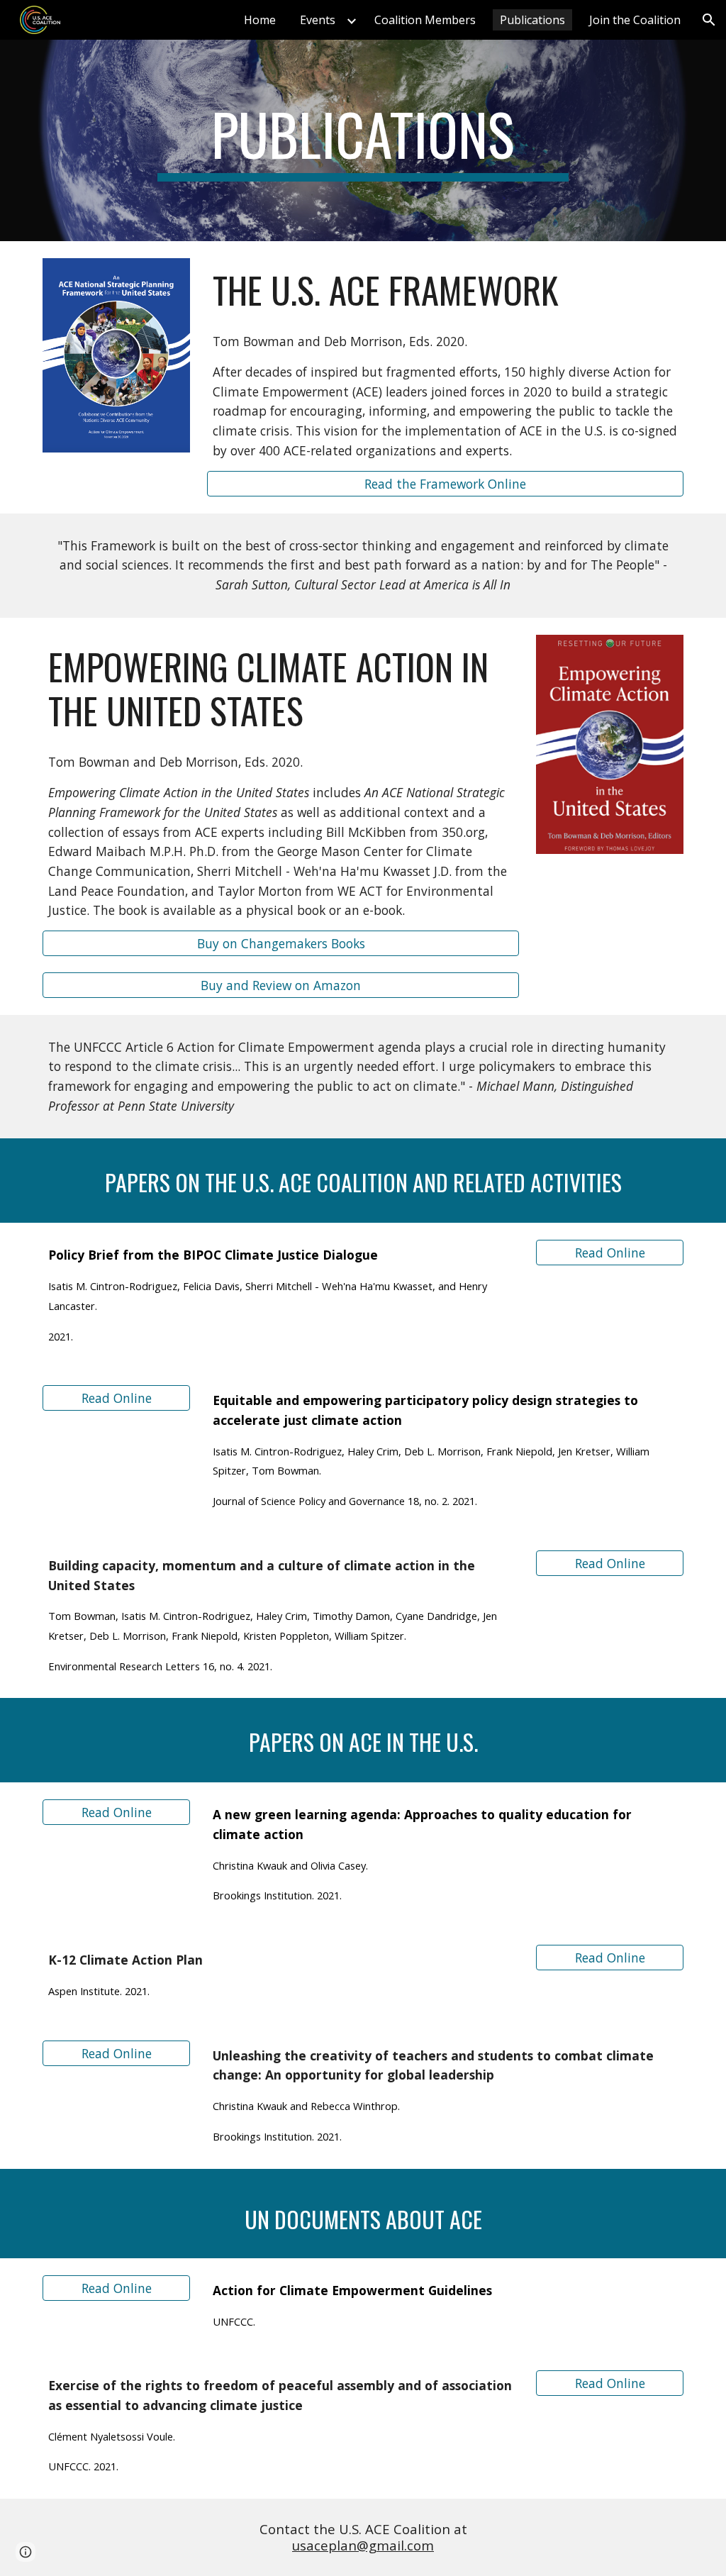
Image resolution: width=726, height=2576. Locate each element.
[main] (363, 140)
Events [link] (318, 20)
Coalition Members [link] (425, 20)
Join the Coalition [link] (635, 20)
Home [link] (260, 20)
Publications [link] (532, 20)
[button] (709, 20)
